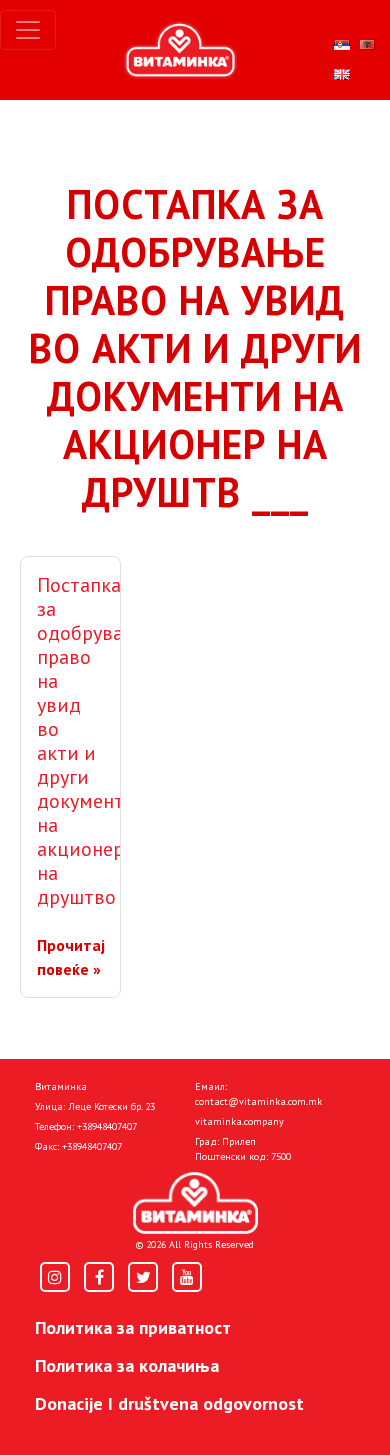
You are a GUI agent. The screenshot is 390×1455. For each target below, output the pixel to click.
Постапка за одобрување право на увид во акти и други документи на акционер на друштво (93, 741)
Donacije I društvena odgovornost (169, 1403)
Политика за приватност (133, 1327)
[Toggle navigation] (28, 30)
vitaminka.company (239, 1121)
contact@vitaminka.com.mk (258, 1101)
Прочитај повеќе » (71, 957)
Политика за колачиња (127, 1365)
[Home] (195, 1203)
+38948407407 (107, 1126)
